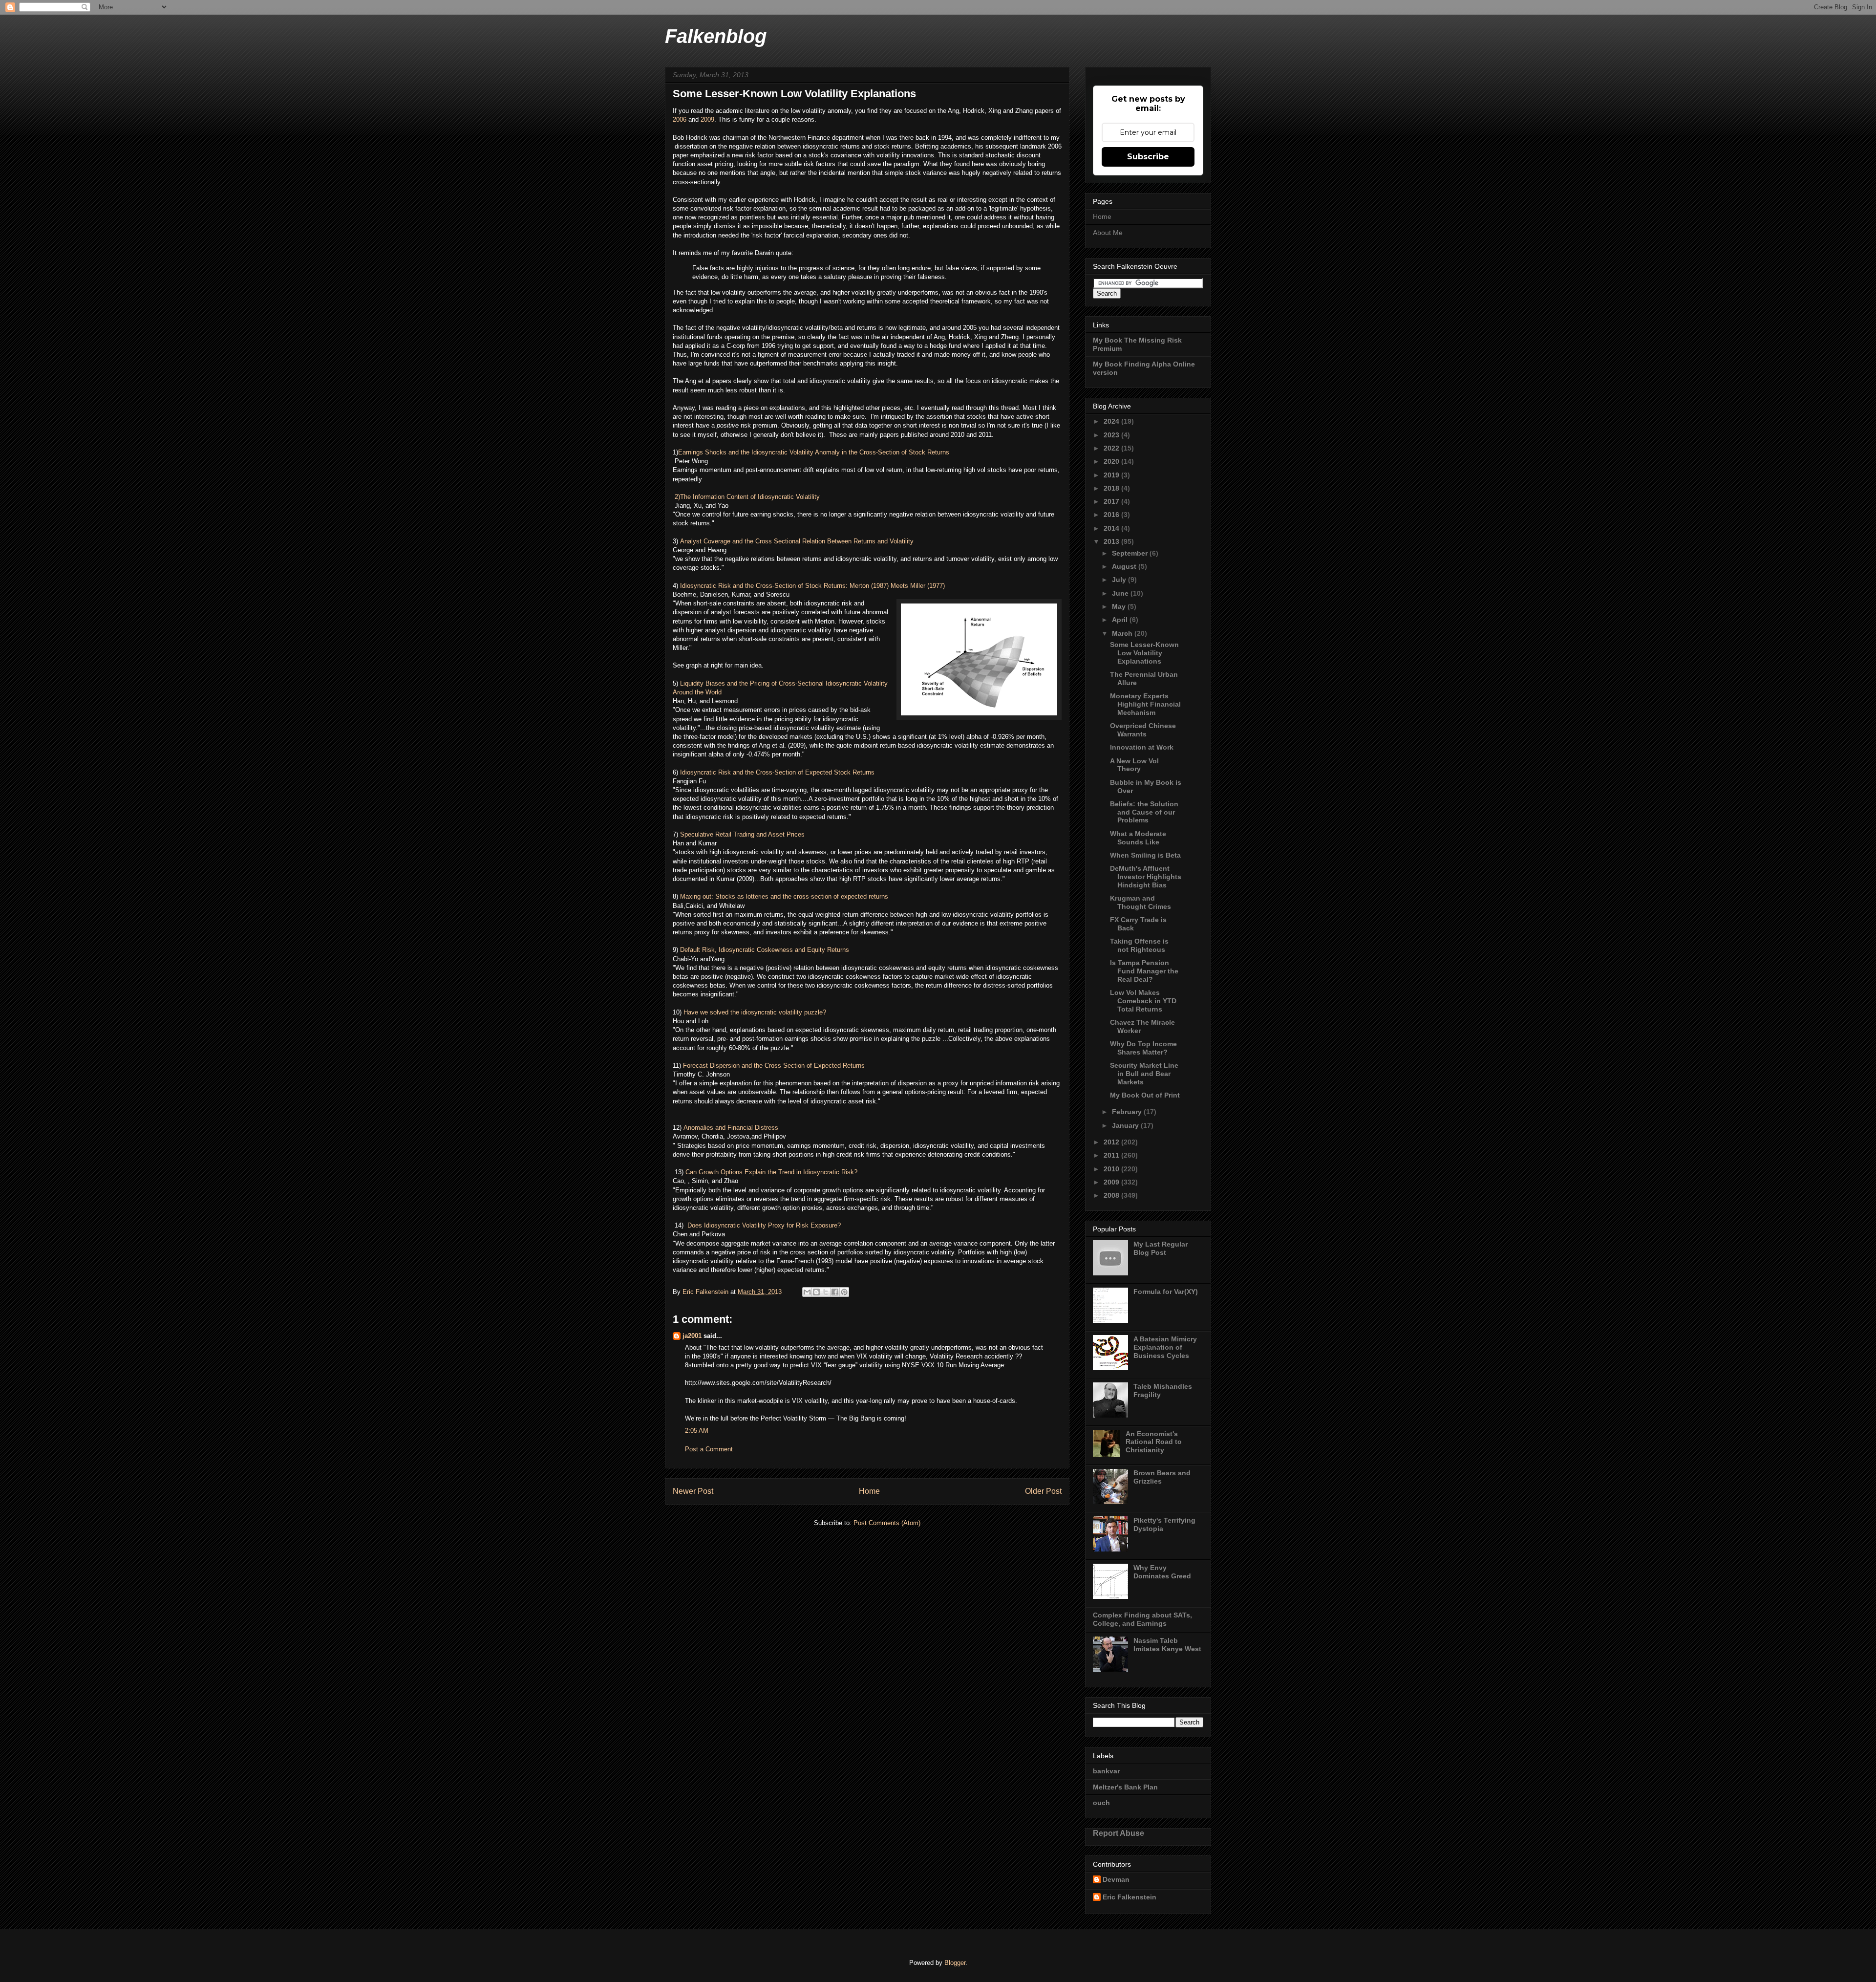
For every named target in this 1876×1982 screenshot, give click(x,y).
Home (869, 1491)
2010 (1112, 1169)
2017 (1112, 501)
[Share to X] (826, 1292)
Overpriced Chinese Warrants (1143, 730)
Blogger (955, 1963)
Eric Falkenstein (1130, 1897)
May (1120, 606)
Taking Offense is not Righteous (1139, 945)
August (1125, 566)
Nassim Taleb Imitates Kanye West (1167, 1645)
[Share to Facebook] (835, 1292)
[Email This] (807, 1292)
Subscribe (1148, 157)
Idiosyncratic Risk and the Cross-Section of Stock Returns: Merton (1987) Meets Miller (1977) (812, 586)
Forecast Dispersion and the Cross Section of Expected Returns (774, 1066)
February (1128, 1112)
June (1121, 593)
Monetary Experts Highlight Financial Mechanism (1145, 704)
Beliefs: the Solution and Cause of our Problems (1144, 812)
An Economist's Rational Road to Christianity (1154, 1442)
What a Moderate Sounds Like (1138, 838)
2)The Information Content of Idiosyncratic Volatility (746, 497)
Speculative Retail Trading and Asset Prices (742, 834)
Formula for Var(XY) (1166, 1292)
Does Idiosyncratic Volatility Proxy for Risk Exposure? (765, 1225)
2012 (1112, 1142)
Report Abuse (1119, 1833)
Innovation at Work (1142, 747)
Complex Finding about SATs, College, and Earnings (1142, 1619)
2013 (1112, 541)
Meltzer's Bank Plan (1125, 1787)
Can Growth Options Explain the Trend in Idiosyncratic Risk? (771, 1172)
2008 (1112, 1195)
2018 (1112, 488)
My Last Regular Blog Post (1161, 1248)
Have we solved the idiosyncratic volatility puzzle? (755, 1012)
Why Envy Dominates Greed (1162, 1572)
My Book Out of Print (1145, 1095)
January (1126, 1125)
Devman (1116, 1879)
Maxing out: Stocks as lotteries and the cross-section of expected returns (784, 896)
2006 (681, 119)
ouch (1101, 1803)
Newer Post (693, 1491)
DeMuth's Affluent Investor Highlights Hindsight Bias (1146, 877)
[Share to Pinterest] (844, 1292)
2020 (1112, 461)
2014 (1112, 528)
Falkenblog (716, 36)
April (1121, 620)
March (1123, 633)
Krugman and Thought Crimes (1141, 902)
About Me (1108, 233)
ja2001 (692, 1336)
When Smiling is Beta (1145, 855)
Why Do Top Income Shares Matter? (1143, 1048)
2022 (1112, 448)
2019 (1112, 475)
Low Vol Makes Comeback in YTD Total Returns (1143, 1001)
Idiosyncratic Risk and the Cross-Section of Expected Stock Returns (777, 772)
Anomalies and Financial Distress (732, 1128)
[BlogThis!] (816, 1292)
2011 (1112, 1155)
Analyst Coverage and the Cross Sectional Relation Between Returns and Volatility (797, 541)
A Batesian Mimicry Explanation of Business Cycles (1165, 1347)
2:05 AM (697, 1431)
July (1120, 580)
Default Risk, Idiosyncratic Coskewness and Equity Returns (765, 950)
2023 (1112, 435)
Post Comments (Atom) (887, 1523)
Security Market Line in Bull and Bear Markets (1144, 1074)
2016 (1112, 515)
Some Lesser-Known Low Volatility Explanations (1144, 653)
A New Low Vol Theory (1134, 765)
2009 (707, 119)
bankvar (1106, 1771)
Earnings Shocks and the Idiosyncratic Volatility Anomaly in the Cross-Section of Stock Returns (814, 452)
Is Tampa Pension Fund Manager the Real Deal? (1144, 971)
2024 (1112, 421)
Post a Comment (709, 1449)
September (1131, 553)
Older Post (1043, 1491)
